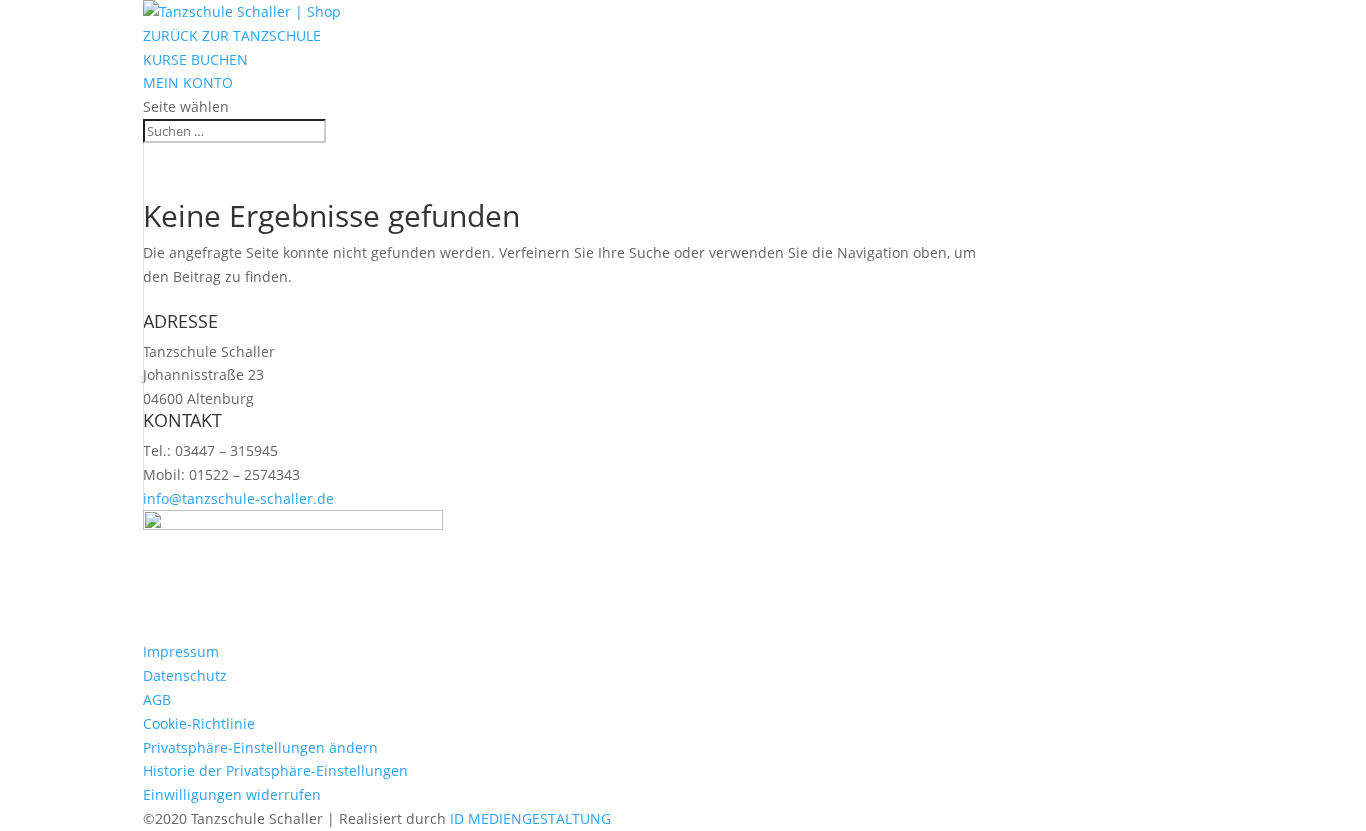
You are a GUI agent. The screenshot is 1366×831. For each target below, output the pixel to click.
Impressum (181, 651)
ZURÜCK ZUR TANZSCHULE (232, 35)
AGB (157, 699)
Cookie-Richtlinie (199, 723)
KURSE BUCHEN (195, 59)
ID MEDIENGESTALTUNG (530, 818)
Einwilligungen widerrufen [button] (232, 794)
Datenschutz (185, 675)
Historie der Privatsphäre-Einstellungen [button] (275, 770)
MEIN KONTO (188, 82)
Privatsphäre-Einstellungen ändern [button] (260, 747)
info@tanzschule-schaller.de (238, 498)
